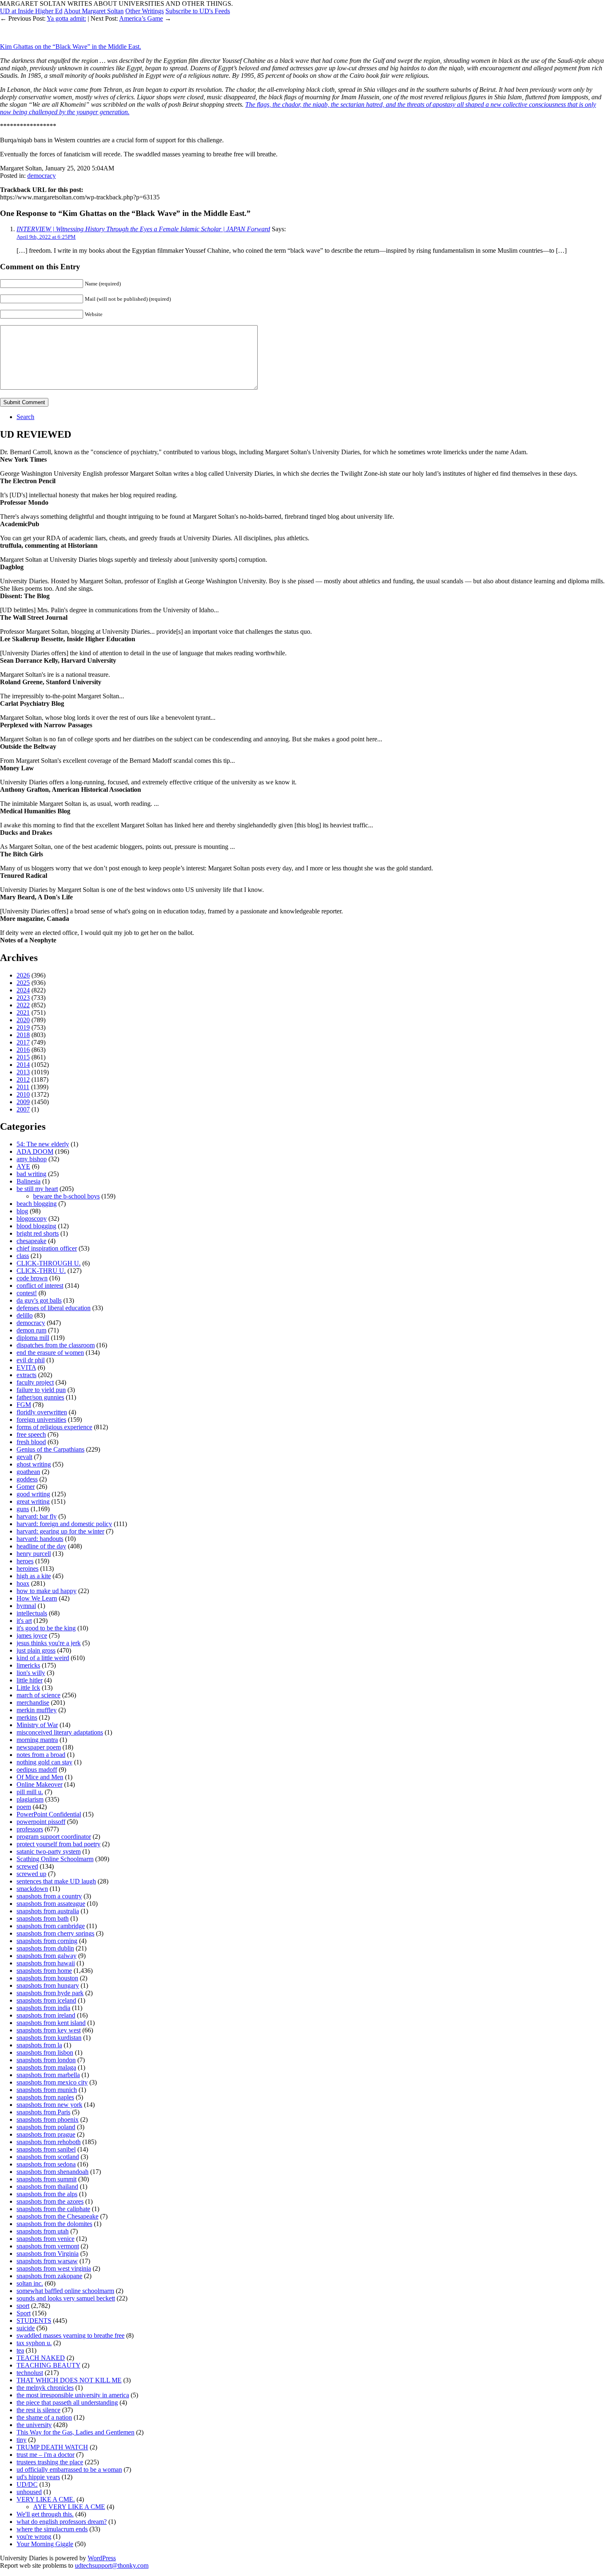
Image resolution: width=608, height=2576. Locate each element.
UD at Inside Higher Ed (31, 11)
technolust (30, 2373)
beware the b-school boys (66, 1196)
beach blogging (37, 1204)
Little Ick (28, 1688)
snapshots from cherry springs (55, 1933)
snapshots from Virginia (48, 2254)
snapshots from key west (49, 2030)
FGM (24, 1405)
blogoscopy (32, 1219)
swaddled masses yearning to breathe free (71, 2335)
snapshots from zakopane (49, 2276)
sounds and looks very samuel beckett (66, 2298)
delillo (25, 1315)
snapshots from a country (49, 1896)
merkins (27, 1717)
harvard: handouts (40, 1539)
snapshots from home (44, 1971)
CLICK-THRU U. (41, 1271)
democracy (42, 176)
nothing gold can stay (44, 1762)
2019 (23, 1027)
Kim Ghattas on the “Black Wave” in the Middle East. (71, 47)
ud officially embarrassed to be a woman (69, 2469)
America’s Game (141, 18)
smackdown (32, 1889)
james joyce (32, 1635)
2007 (23, 1109)
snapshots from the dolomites (54, 2224)
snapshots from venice (45, 2239)
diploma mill (33, 1338)
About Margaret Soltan (94, 11)
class (23, 1256)
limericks (28, 1665)
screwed (27, 1866)
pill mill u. (30, 1792)
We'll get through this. (45, 2514)
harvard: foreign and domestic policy (64, 1524)
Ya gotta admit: (66, 18)
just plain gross (36, 1650)
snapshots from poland (46, 2127)
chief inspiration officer (47, 1248)
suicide (26, 2328)
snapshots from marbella (48, 2075)
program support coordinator (54, 1837)
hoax (23, 1583)
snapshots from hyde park (50, 1993)
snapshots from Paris (43, 2112)
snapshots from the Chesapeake (57, 2216)
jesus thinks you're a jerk (49, 1643)
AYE (23, 1166)
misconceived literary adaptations (60, 1732)
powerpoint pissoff (41, 1822)
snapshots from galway (47, 1956)
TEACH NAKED (41, 2358)
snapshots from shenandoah (53, 2172)
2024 (23, 990)
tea (20, 2350)
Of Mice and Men (40, 1777)
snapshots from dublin (45, 1948)
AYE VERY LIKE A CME (69, 2507)
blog (22, 1211)
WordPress (102, 2558)
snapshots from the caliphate (53, 2209)
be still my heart (37, 1189)
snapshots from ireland (46, 2015)
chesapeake (31, 1241)
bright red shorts (38, 1233)
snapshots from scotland (48, 2157)
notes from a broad (41, 1755)
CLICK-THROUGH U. (49, 1263)
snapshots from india (43, 2008)
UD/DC (27, 2484)
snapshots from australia (48, 1911)
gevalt (24, 1457)
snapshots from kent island (51, 2023)
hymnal (26, 1606)
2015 (23, 1057)
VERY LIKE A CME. (46, 2499)
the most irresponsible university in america (73, 2395)
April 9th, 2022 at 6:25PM (46, 237)
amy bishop (32, 1159)
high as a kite (34, 1576)
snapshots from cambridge (51, 1926)
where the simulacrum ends (52, 2529)
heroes (25, 1561)
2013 (23, 1072)
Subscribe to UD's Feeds (198, 11)
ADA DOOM (35, 1151)
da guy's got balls (39, 1300)
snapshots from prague (46, 2134)
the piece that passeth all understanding (67, 2402)
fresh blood (31, 1442)
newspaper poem (39, 1747)
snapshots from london (46, 2060)
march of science (38, 1695)
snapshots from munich (47, 2090)
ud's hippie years (38, 2477)
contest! (27, 1293)
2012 (23, 1080)
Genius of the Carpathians (50, 1449)
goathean (28, 1472)
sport (23, 2306)
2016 (23, 1050)
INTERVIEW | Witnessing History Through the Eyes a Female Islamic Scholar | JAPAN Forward (143, 229)
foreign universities (41, 1420)
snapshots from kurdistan (49, 2038)
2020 (23, 1020)
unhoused (29, 2492)
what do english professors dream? (62, 2522)
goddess (27, 1479)
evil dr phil (31, 1360)
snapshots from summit (47, 2179)
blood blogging (36, 1226)
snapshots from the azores (50, 2201)
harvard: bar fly (37, 1516)
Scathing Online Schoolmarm (55, 1859)
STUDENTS (34, 2321)
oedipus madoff (37, 1770)
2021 (23, 1012)
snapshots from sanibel (46, 2149)
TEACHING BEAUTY (48, 2365)
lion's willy (31, 1673)
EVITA (26, 1367)
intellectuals (32, 1613)
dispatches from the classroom (56, 1345)
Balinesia (29, 1181)
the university (34, 2425)
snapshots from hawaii (46, 1963)
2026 (23, 975)
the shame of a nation (44, 2417)
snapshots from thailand (47, 2187)
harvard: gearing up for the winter (60, 1531)
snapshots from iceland (46, 2000)
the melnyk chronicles (45, 2388)
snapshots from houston (47, 1978)
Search (25, 417)
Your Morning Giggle (45, 2544)
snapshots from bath (43, 1918)
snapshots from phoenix (48, 2120)
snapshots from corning (47, 1941)
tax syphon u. (34, 2343)
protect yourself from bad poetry (59, 1844)
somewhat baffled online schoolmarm (65, 2291)
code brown (32, 1278)
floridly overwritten (42, 1412)
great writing (33, 1501)
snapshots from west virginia (54, 2268)
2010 (23, 1094)
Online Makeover (39, 1784)
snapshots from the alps (47, 2194)
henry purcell (34, 1554)
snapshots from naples (45, 2097)
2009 (23, 1102)
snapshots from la (39, 2045)
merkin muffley (37, 1710)
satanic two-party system (49, 1851)
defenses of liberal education (54, 1308)
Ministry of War (37, 1725)
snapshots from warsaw (47, 2261)
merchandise (33, 1703)
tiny (22, 2440)
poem (24, 1807)
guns (23, 1509)
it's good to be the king (46, 1628)
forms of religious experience (54, 1427)
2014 (23, 1065)
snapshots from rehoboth (49, 2142)
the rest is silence (38, 2410)
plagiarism (30, 1799)
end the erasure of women (50, 1353)
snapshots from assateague (51, 1904)
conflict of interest (40, 1286)
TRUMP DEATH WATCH (52, 2447)
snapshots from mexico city (52, 2082)
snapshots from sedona (46, 2164)
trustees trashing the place (50, 2462)
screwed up (31, 1874)
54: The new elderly (43, 1144)
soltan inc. (30, 2283)
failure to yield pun (41, 1390)
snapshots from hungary (48, 1985)
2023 (23, 998)
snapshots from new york (49, 2105)
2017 (23, 1042)
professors (30, 1829)
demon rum (31, 1330)
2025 (23, 983)
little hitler (30, 1680)
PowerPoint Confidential (49, 1814)
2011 (23, 1087)
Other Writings (145, 11)
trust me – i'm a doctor (45, 2455)
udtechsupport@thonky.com (112, 2565)
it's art (24, 1621)
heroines (28, 1568)
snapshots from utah (43, 2231)
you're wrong (34, 2536)
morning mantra (37, 1740)
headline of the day (41, 1546)
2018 (23, 1035)
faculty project (35, 1382)
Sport (24, 2313)
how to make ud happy (47, 1591)
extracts (26, 1375)
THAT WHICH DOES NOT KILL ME (69, 2380)
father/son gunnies (40, 1397)
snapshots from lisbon (45, 2052)
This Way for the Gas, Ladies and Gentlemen (75, 2432)
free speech (31, 1434)
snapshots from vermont (48, 2246)
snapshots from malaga (46, 2067)
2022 (23, 1005)
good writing (33, 1494)
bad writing (31, 1174)
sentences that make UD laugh (56, 1881)
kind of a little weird (43, 1658)
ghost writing (34, 1464)
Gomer (26, 1487)
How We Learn (37, 1598)
